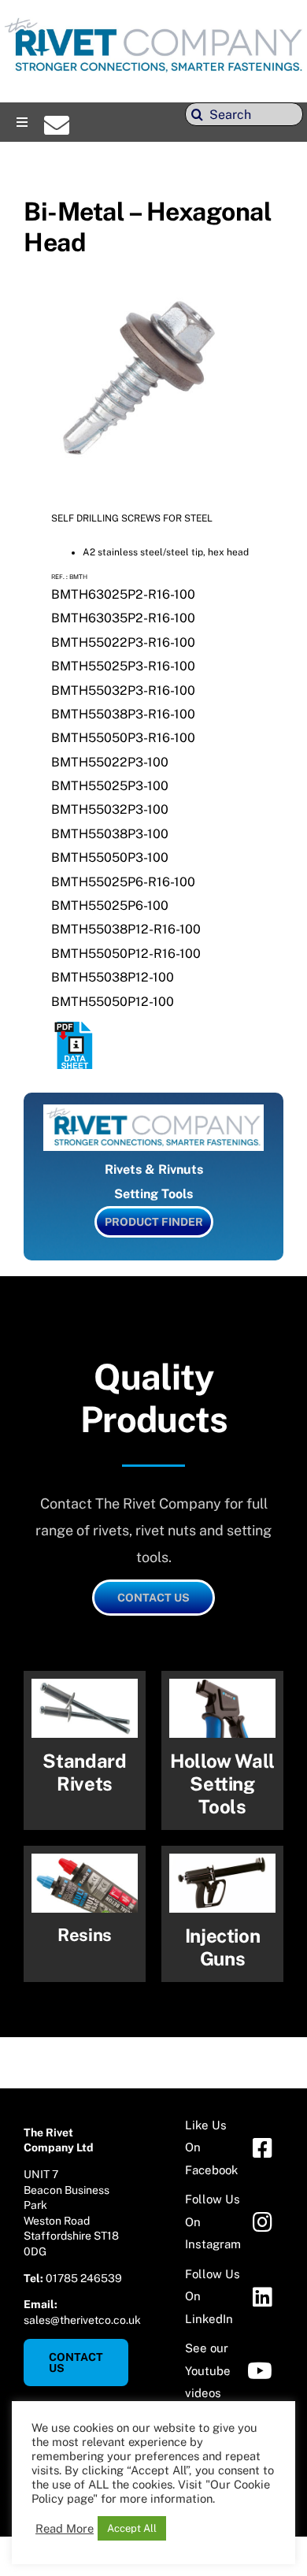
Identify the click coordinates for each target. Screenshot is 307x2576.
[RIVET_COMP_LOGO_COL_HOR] (153, 19)
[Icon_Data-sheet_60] (75, 1028)
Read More (65, 2528)
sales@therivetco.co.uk (82, 2320)
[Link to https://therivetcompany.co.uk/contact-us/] (57, 125)
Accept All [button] (132, 2528)
